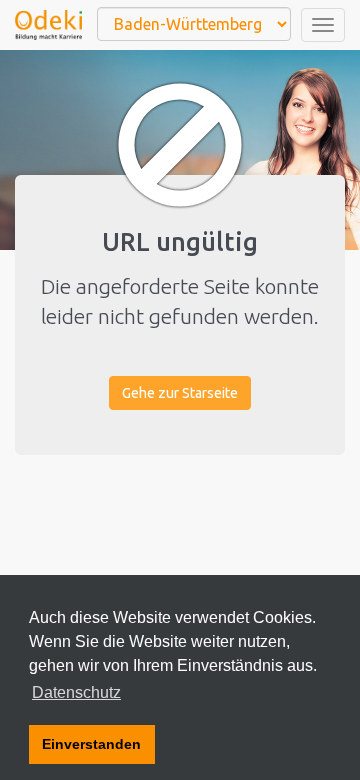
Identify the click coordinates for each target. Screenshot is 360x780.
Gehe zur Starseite (180, 393)
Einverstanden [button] (91, 744)
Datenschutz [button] (76, 692)
